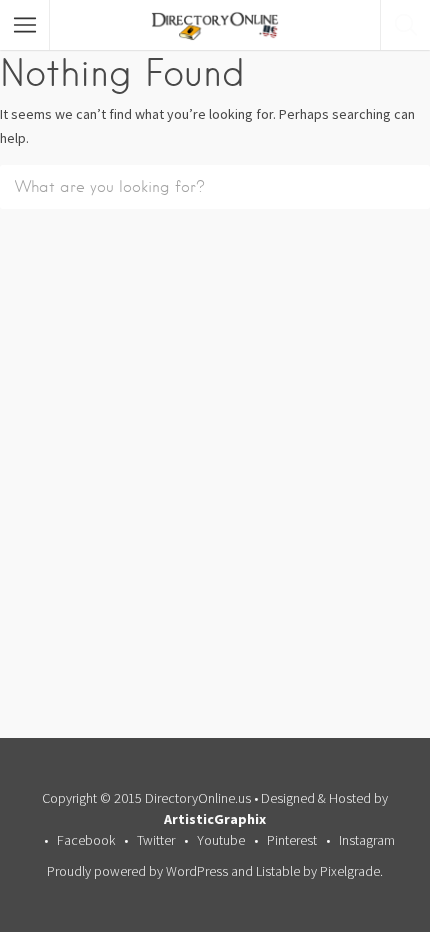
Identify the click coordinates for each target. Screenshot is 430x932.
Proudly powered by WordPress (137, 871)
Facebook (86, 840)
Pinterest (292, 840)
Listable (278, 871)
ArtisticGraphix (215, 819)
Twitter (156, 840)
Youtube (221, 840)
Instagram (367, 840)
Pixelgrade (350, 871)
